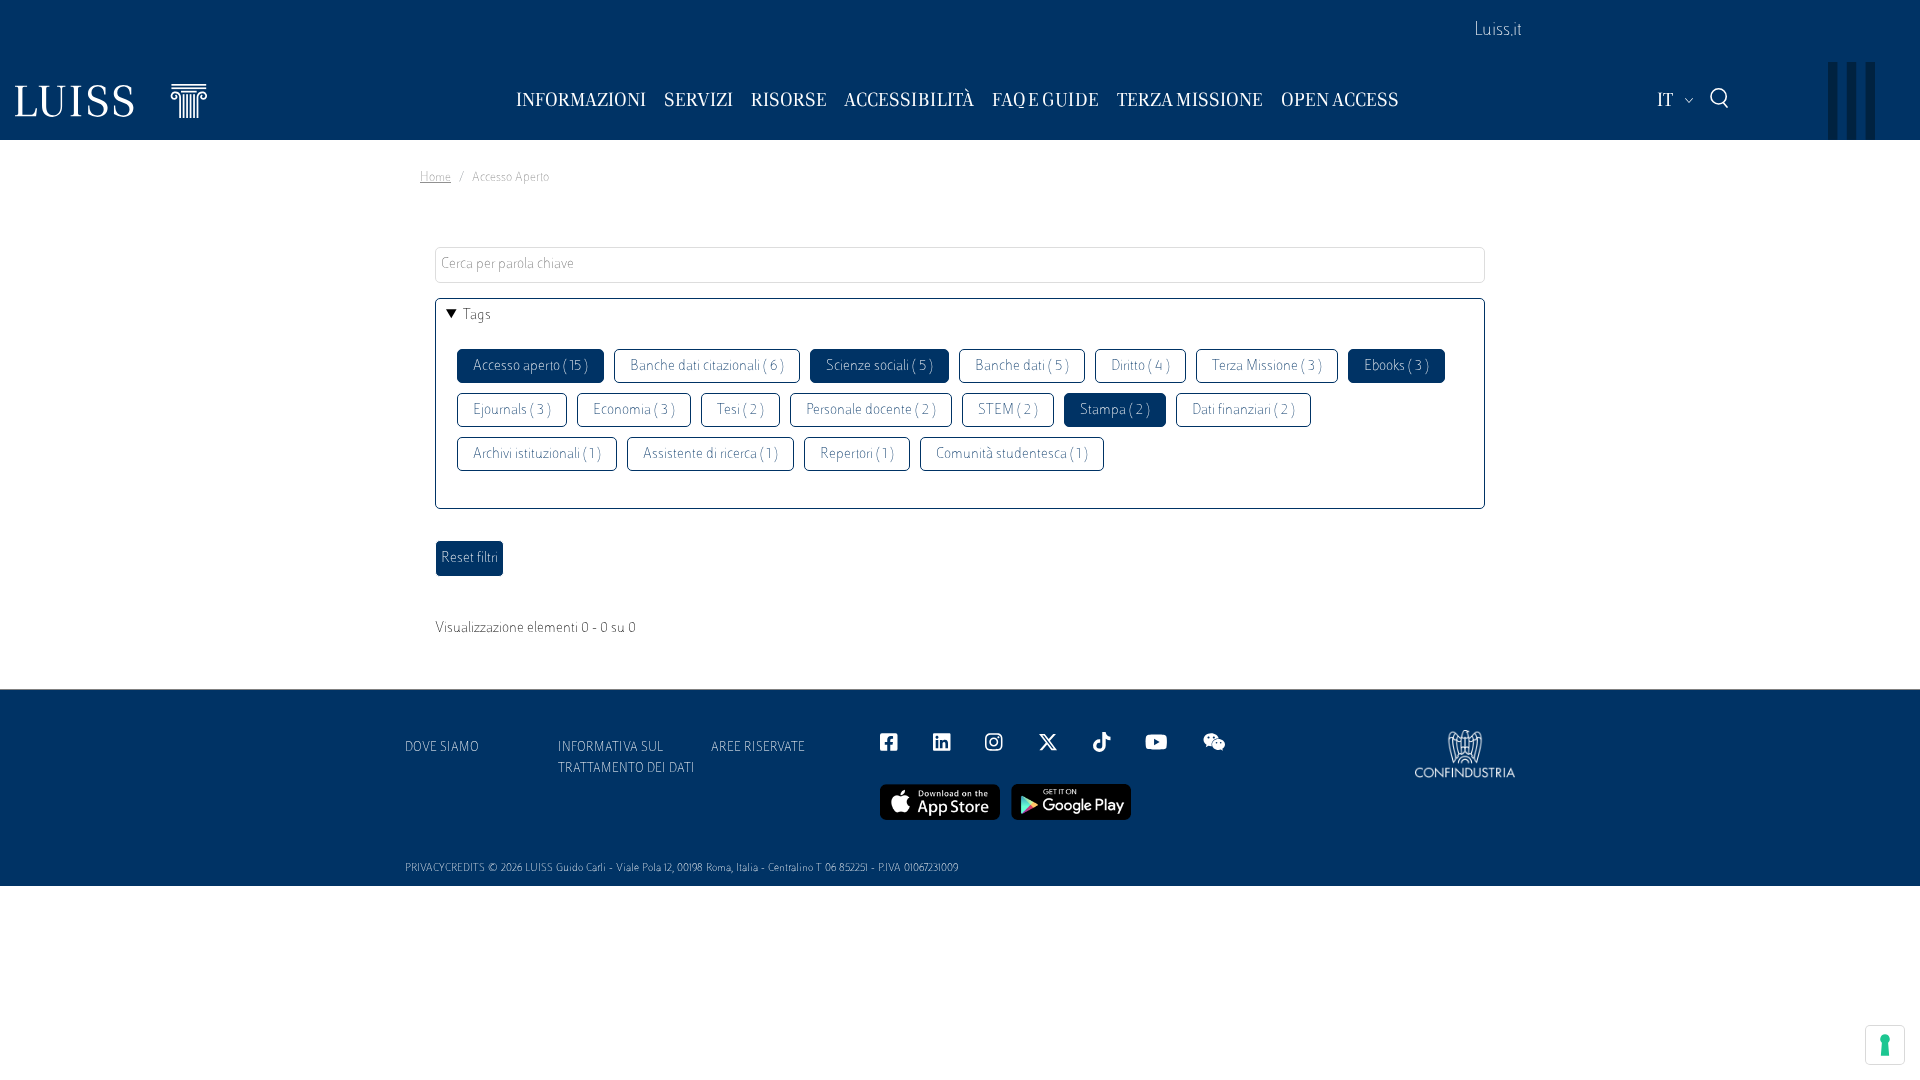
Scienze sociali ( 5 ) (879, 366)
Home (435, 178)
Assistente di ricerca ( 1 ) (710, 454)
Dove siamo (442, 748)
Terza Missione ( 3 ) (1267, 366)
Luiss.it (1498, 31)
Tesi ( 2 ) (740, 410)
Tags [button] (477, 315)
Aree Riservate (758, 748)
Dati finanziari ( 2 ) (1243, 410)
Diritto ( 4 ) (1140, 366)
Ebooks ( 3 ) (1396, 366)
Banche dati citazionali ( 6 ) (707, 366)
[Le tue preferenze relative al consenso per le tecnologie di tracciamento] (1885, 1045)
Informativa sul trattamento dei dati (626, 758)
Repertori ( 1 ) (857, 454)
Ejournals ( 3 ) (512, 410)
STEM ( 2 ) (1008, 410)
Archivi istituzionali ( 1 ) (537, 454)
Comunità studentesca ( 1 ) (1012, 454)
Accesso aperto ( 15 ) (530, 366)
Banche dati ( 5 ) (1022, 366)
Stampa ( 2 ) (1115, 410)
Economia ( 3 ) (634, 410)
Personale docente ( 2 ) (871, 410)
